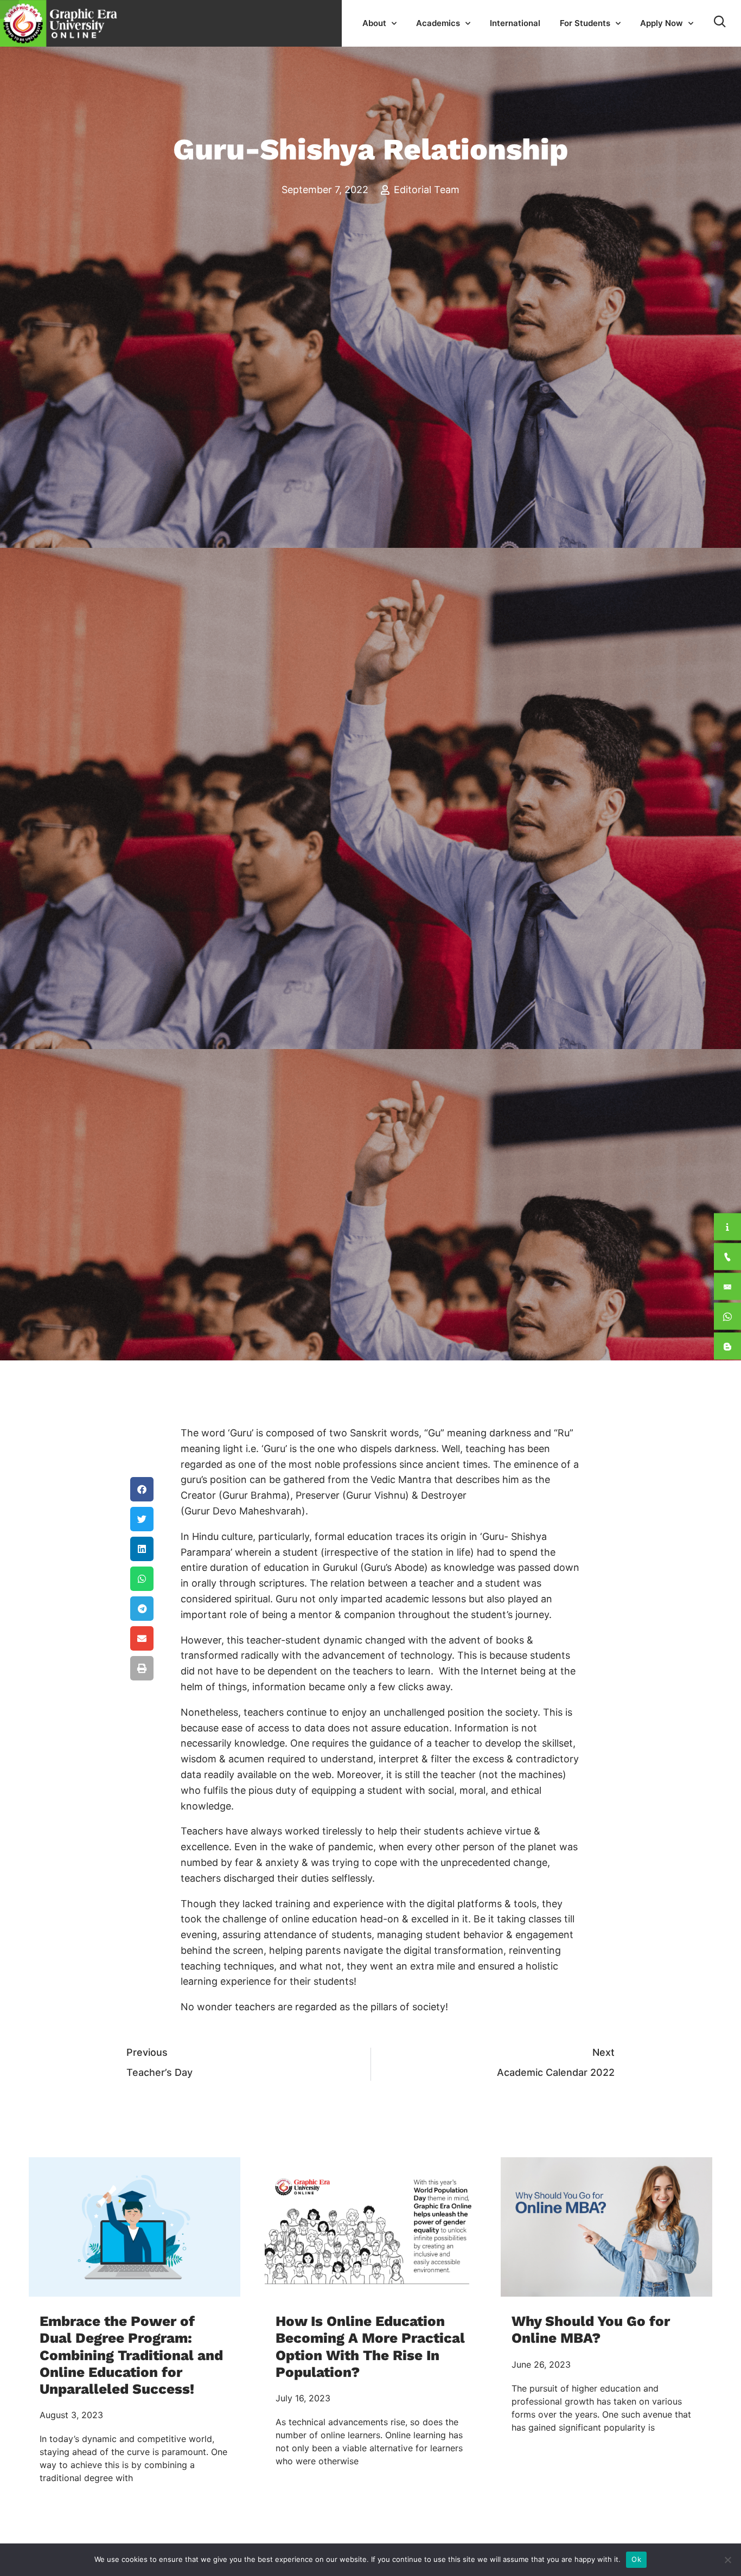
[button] (142, 1489)
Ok (636, 2559)
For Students (585, 23)
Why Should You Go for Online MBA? (591, 2329)
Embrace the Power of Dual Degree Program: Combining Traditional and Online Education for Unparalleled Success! (131, 2355)
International (515, 23)
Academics (438, 23)
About (374, 23)
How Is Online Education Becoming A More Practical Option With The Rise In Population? (370, 2347)
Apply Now (662, 23)
